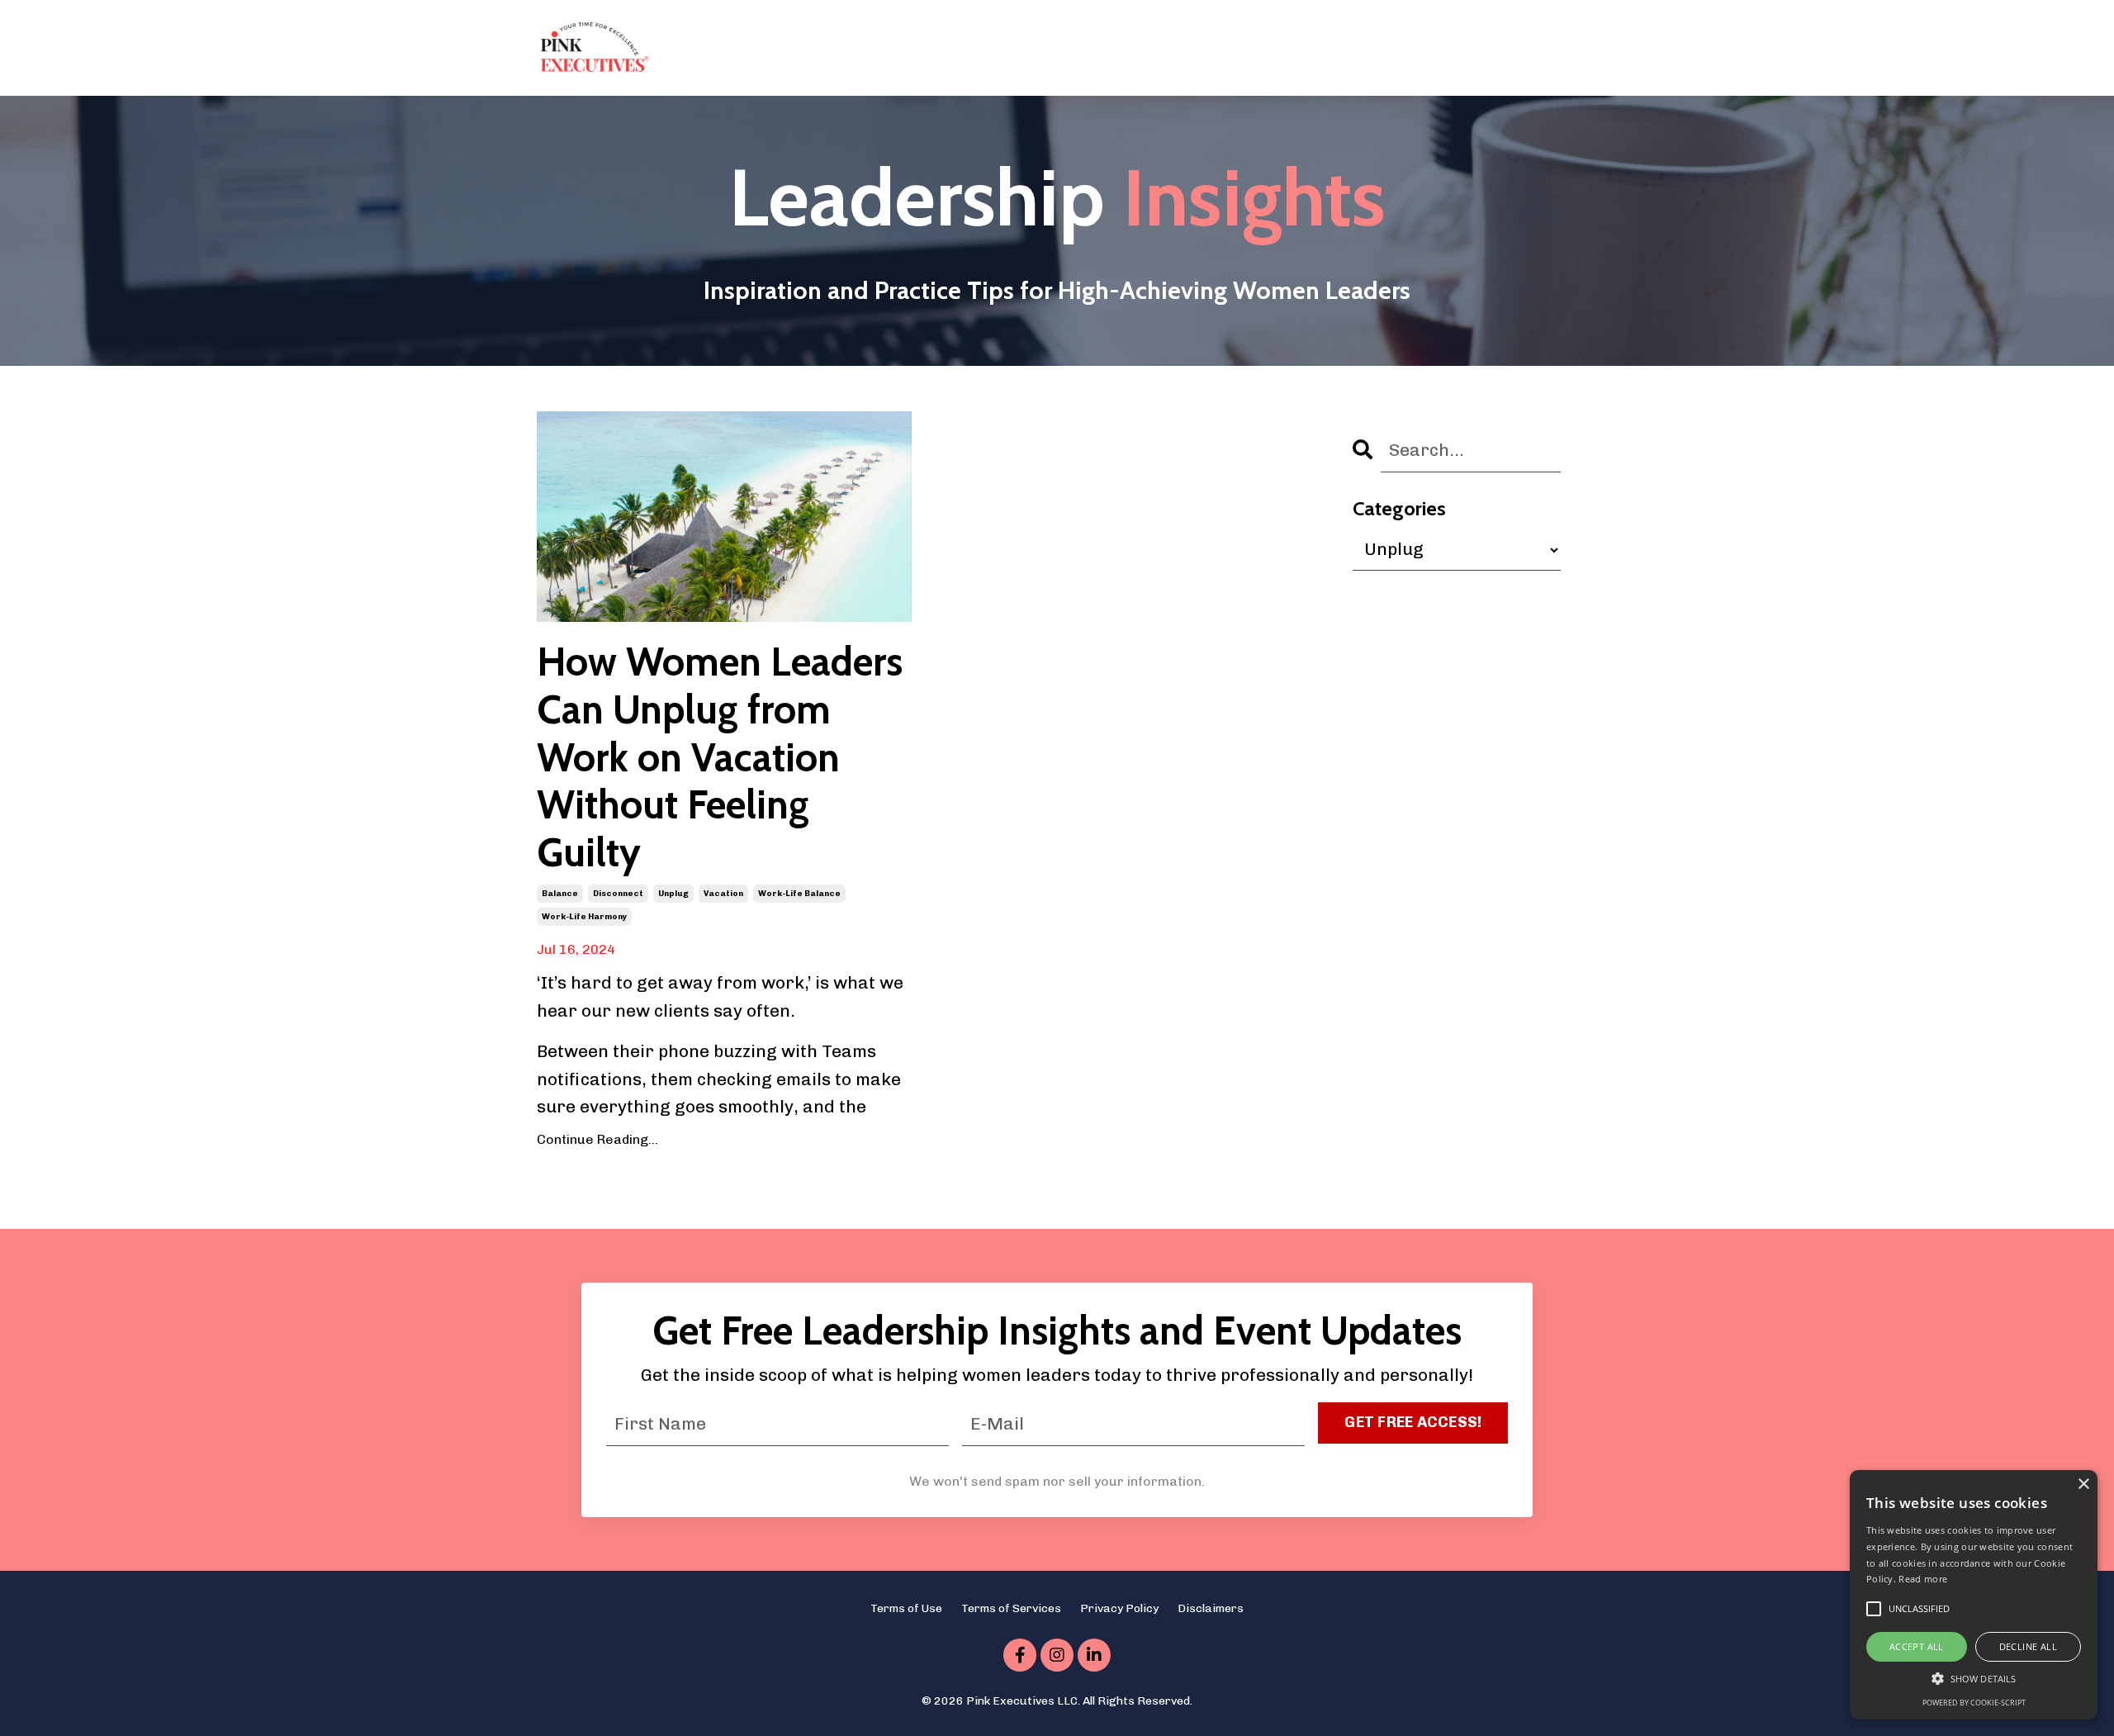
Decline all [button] (2028, 1646)
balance (560, 894)
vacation (723, 894)
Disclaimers (1211, 1608)
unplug (673, 894)
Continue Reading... (597, 1139)
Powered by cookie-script (1974, 1703)
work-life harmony (584, 917)
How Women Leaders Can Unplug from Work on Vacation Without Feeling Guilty (720, 757)
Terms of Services (1011, 1608)
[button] (1974, 1678)
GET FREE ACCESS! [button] (1413, 1422)
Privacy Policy (1119, 1608)
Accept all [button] (1917, 1646)
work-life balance (799, 894)
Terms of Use (906, 1608)
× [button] (2083, 1485)
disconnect (618, 894)
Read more (1923, 1579)
